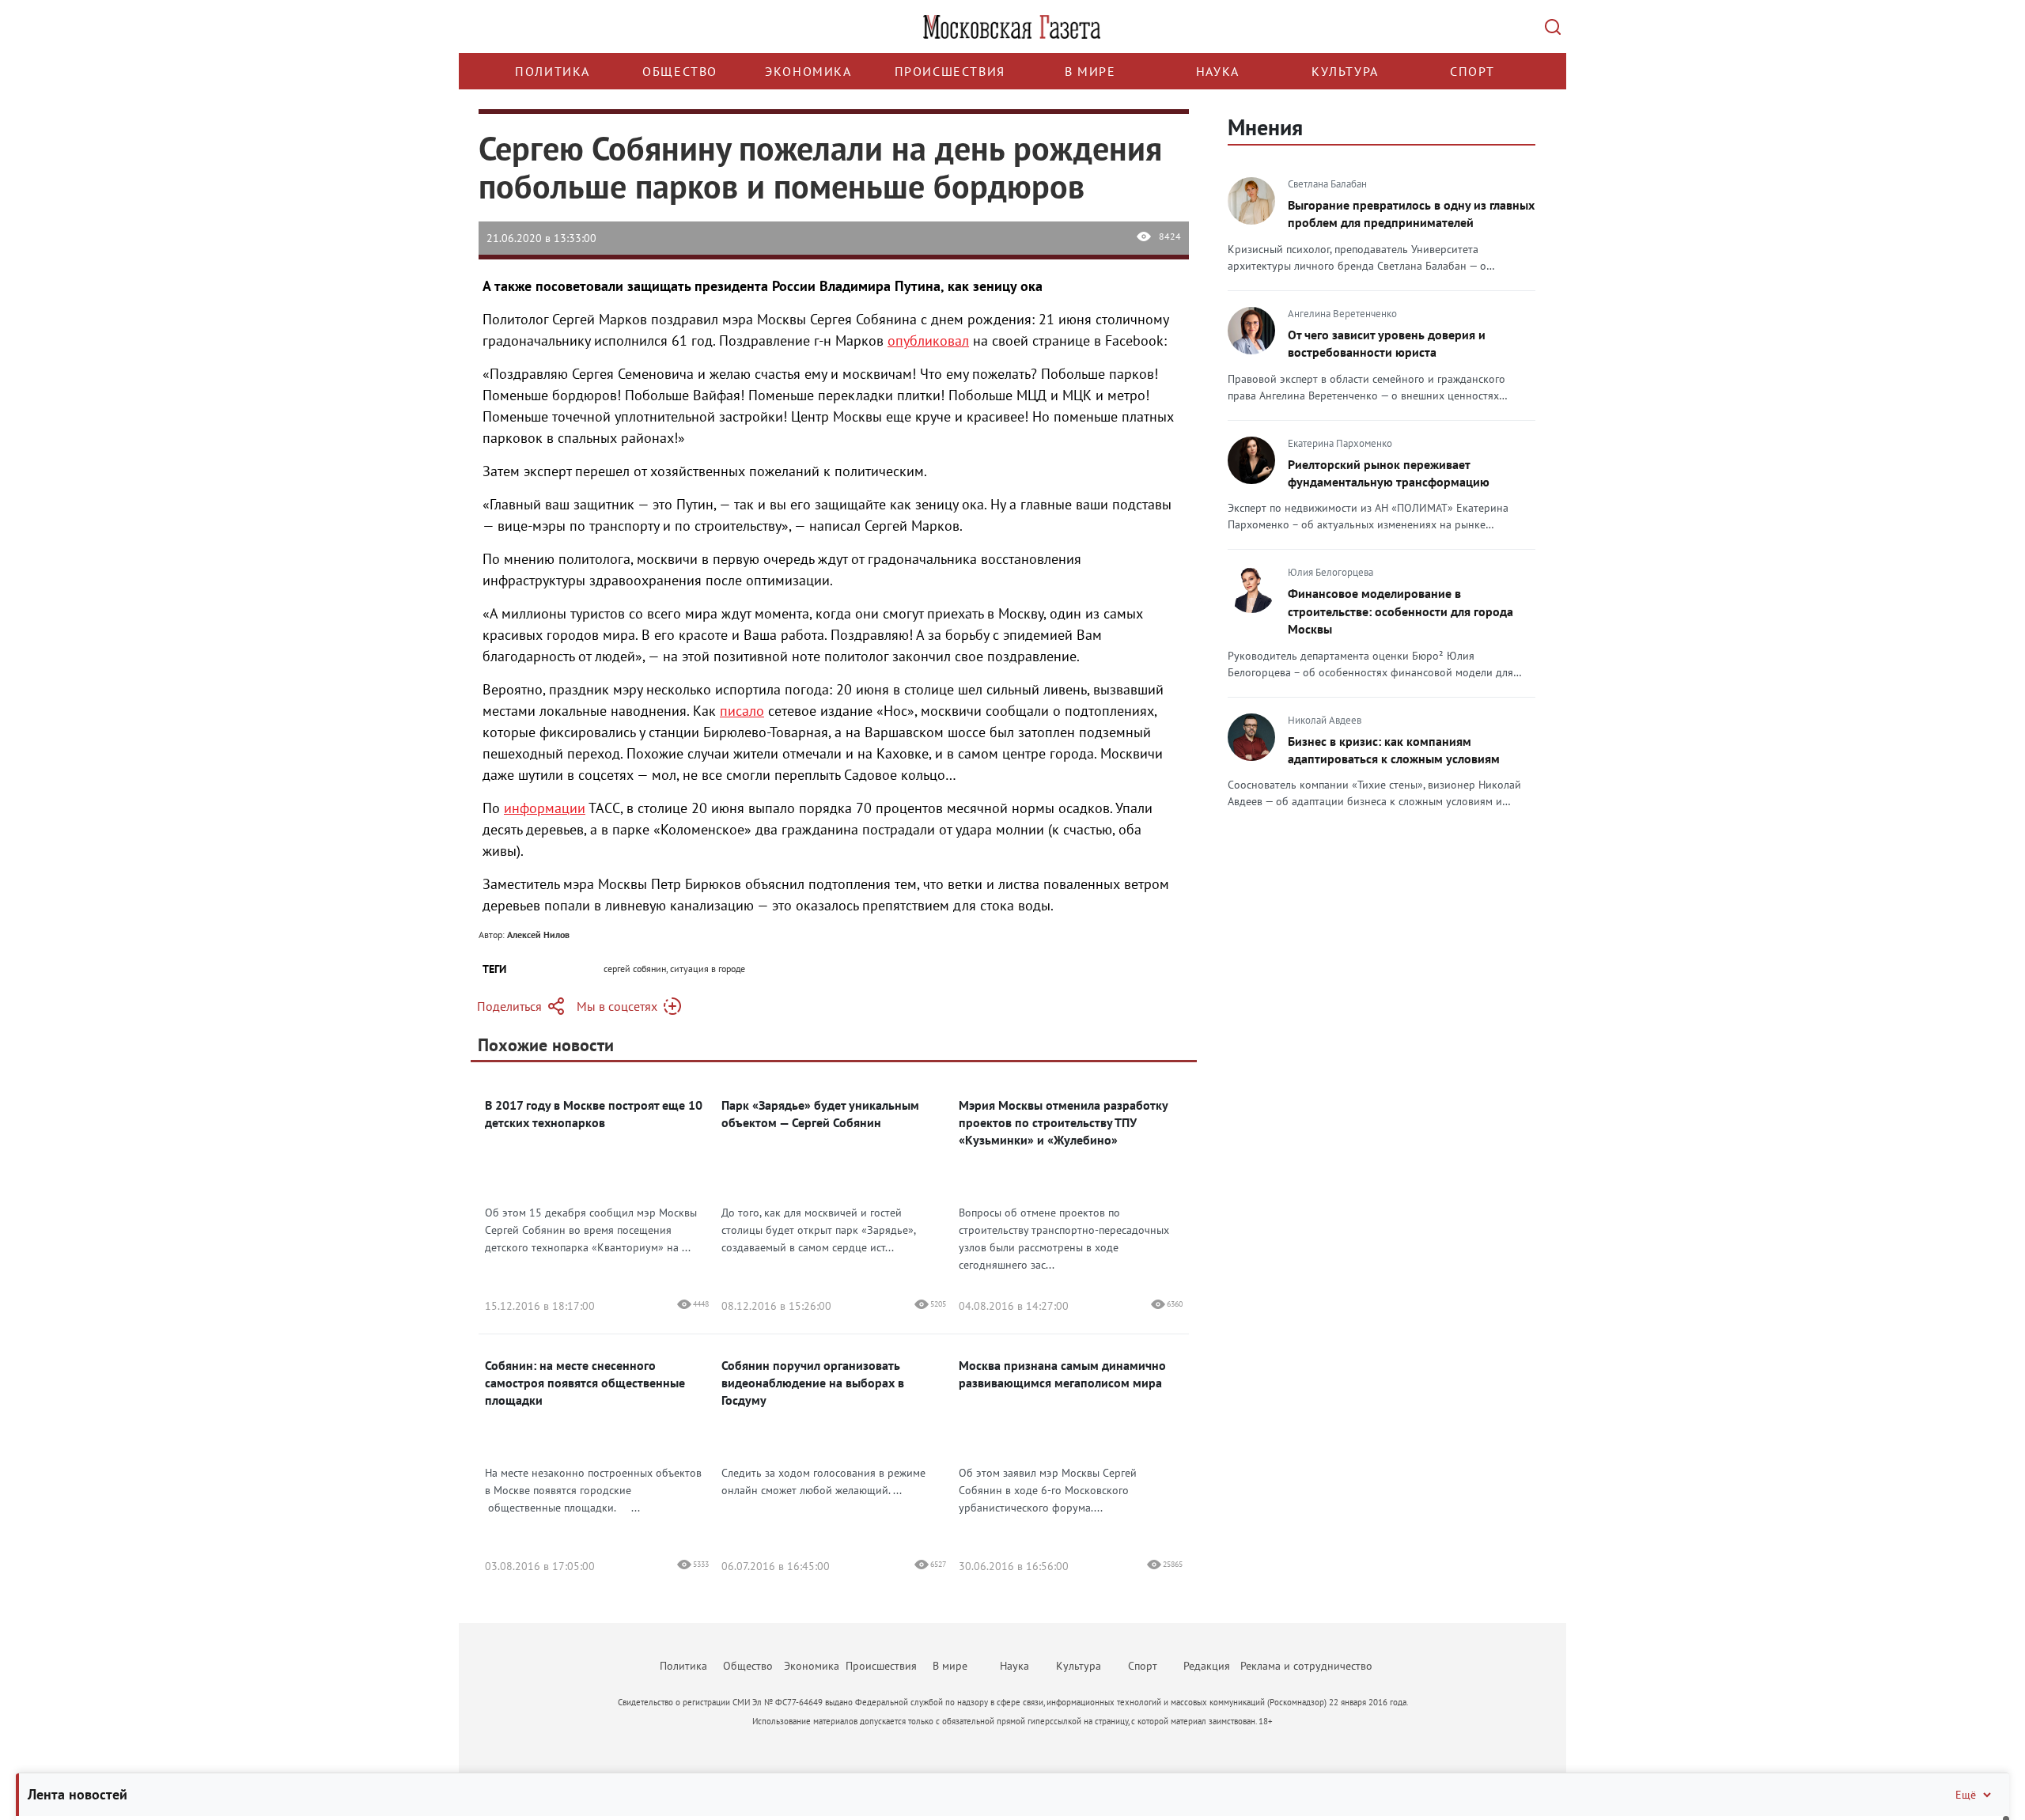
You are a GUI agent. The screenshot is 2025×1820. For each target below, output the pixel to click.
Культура (1345, 71)
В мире (1090, 71)
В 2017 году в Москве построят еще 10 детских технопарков (594, 1114)
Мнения (1265, 127)
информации (545, 808)
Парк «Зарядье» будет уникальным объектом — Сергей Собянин (820, 1114)
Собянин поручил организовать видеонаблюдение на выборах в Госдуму (813, 1383)
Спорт (1472, 71)
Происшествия (950, 71)
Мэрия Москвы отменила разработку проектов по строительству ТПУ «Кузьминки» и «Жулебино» (1063, 1122)
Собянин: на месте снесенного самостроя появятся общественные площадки (585, 1383)
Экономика (808, 71)
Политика (553, 71)
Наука (1218, 71)
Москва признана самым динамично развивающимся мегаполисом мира (1062, 1374)
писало (742, 711)
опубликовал (928, 341)
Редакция (1207, 1666)
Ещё (1966, 1795)
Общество (680, 71)
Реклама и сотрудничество (1306, 1666)
